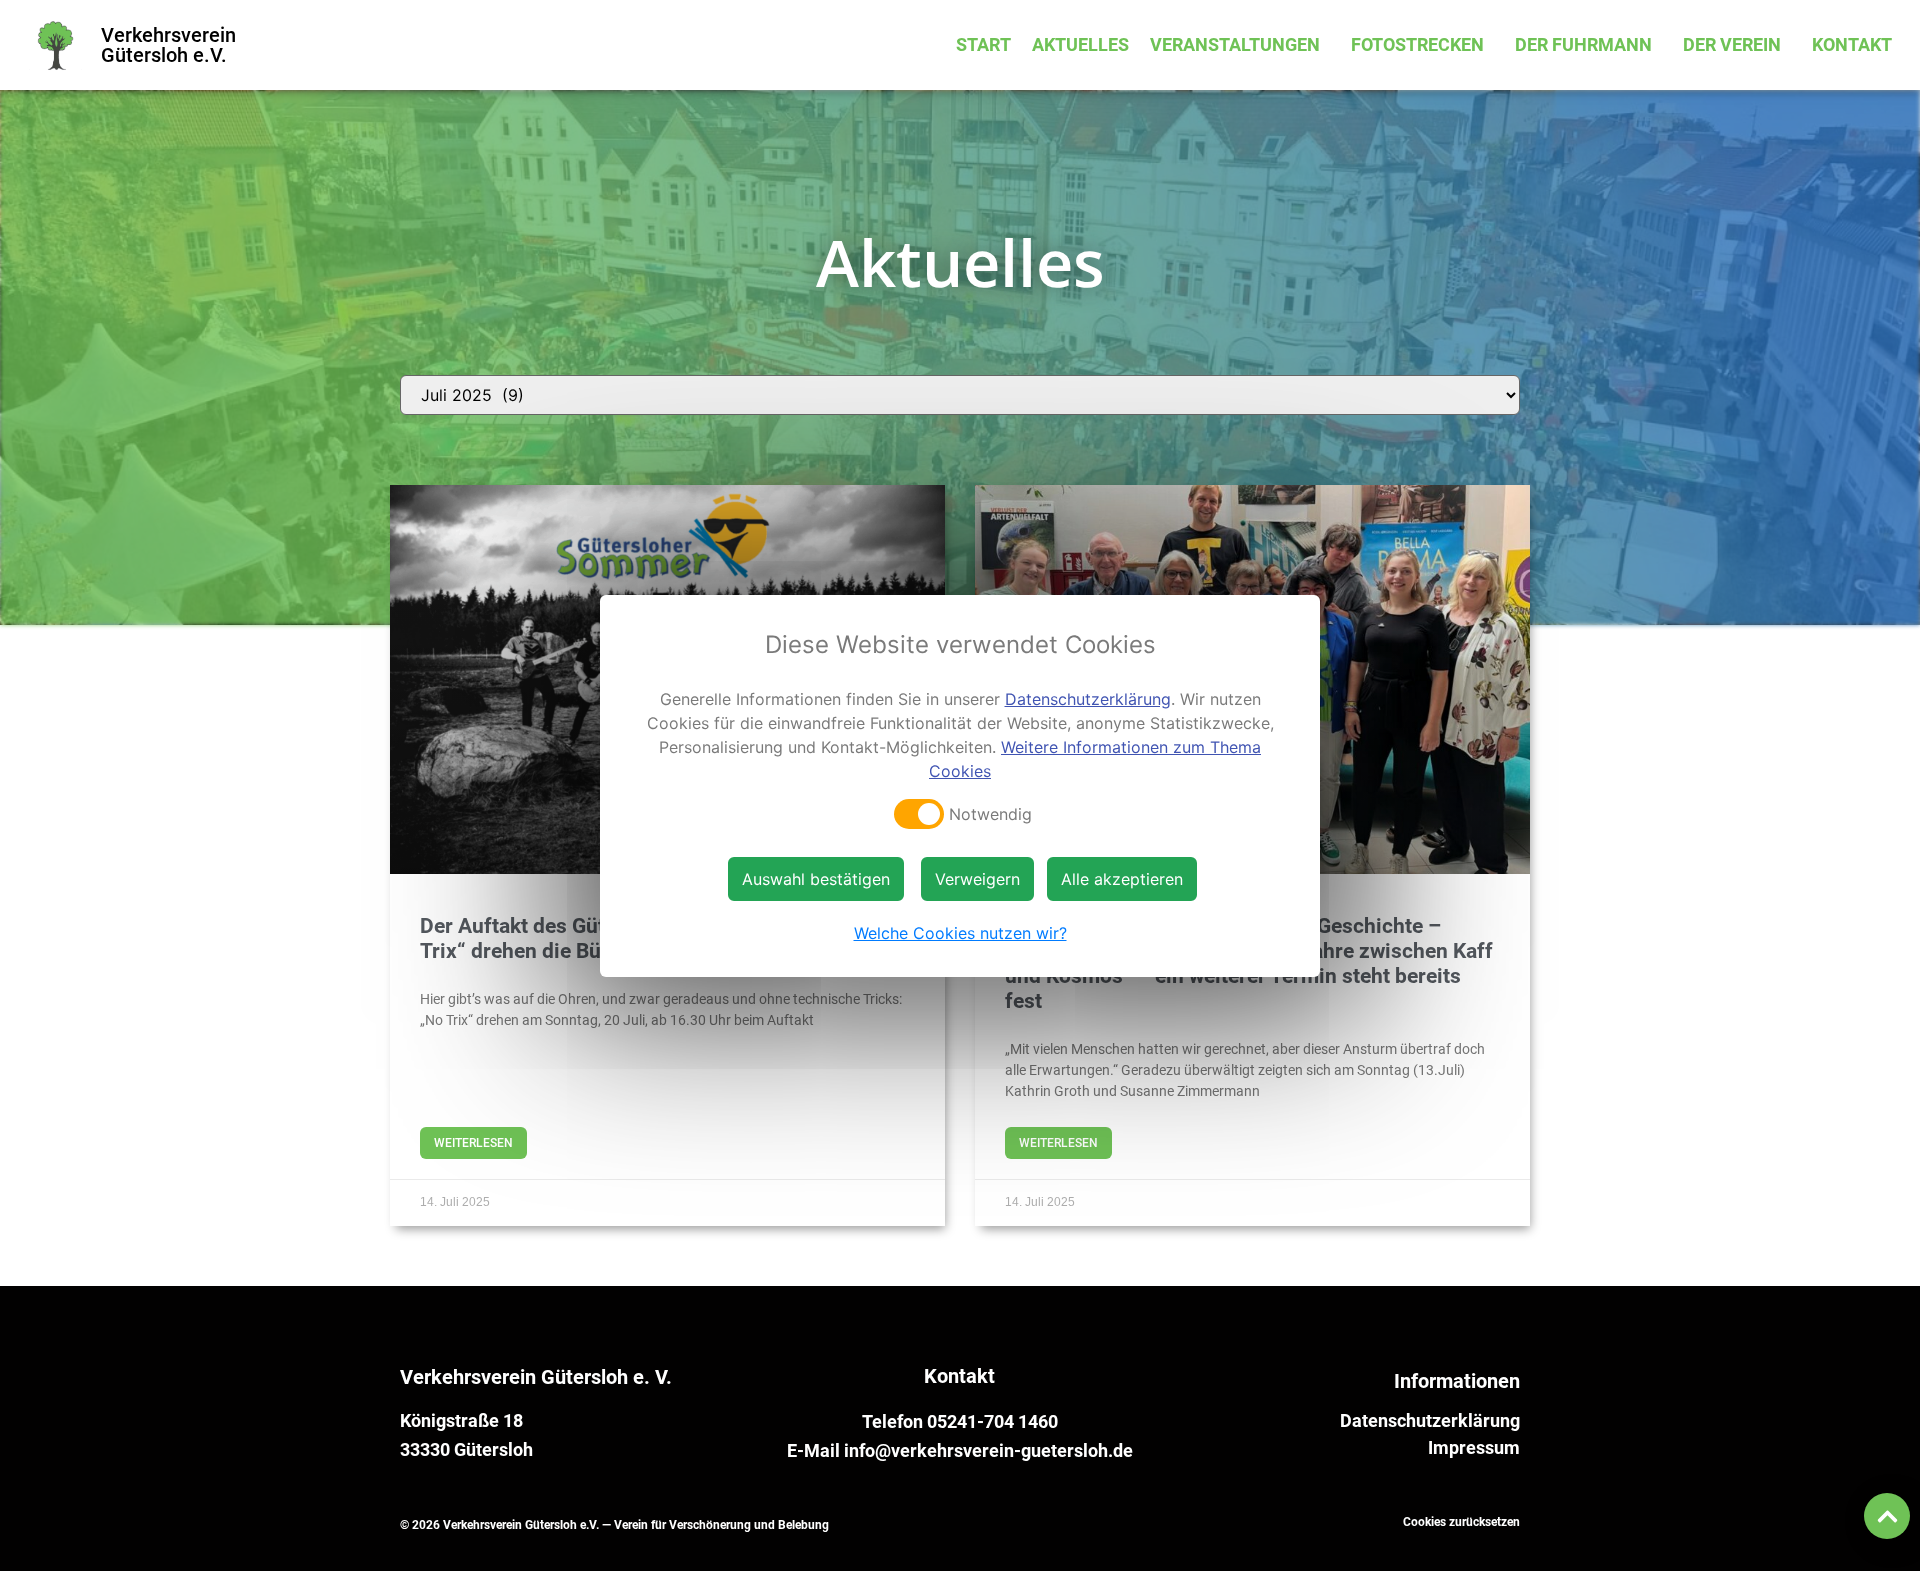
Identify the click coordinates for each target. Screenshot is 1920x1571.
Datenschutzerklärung (1430, 1421)
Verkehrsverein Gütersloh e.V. (168, 45)
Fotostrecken (1417, 44)
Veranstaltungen (1235, 44)
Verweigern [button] (977, 879)
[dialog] (960, 786)
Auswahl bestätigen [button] (816, 879)
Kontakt (1852, 44)
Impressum (1474, 1448)
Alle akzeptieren (1122, 879)
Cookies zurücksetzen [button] (1461, 1522)
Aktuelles (1080, 44)
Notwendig (990, 814)
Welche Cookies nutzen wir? (960, 933)
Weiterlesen (473, 1143)
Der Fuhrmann (1583, 44)
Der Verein (1732, 44)
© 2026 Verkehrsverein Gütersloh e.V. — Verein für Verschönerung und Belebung (614, 1525)
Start (983, 44)
